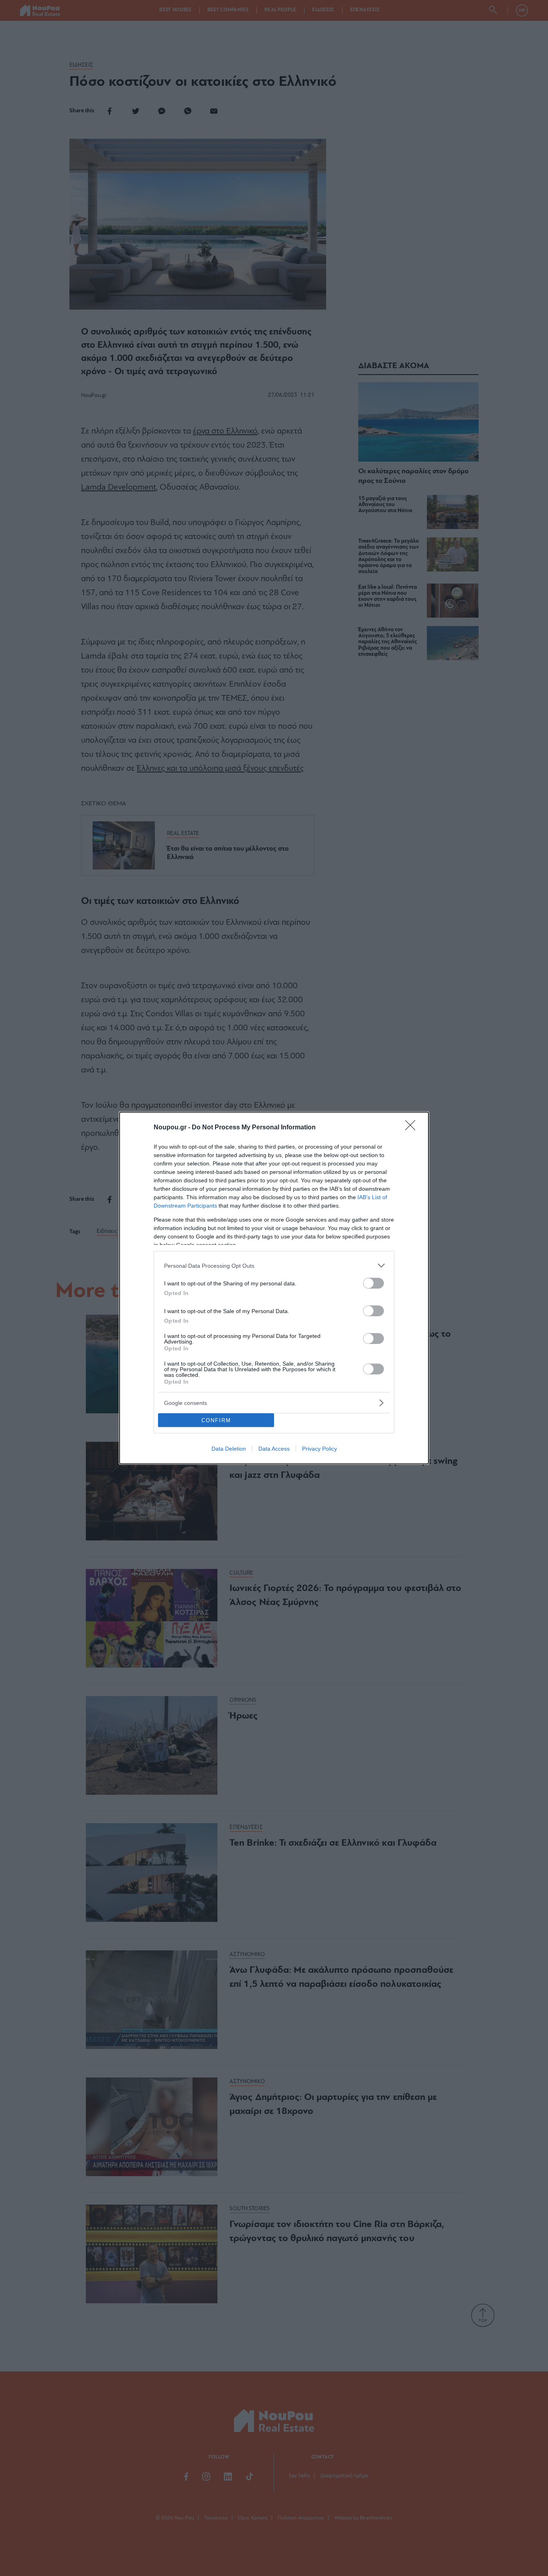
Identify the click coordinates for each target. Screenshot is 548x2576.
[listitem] (274, 1266)
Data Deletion (229, 1449)
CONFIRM (216, 1420)
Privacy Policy (320, 1449)
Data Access (274, 1449)
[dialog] (274, 1288)
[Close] (413, 1128)
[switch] (373, 1283)
